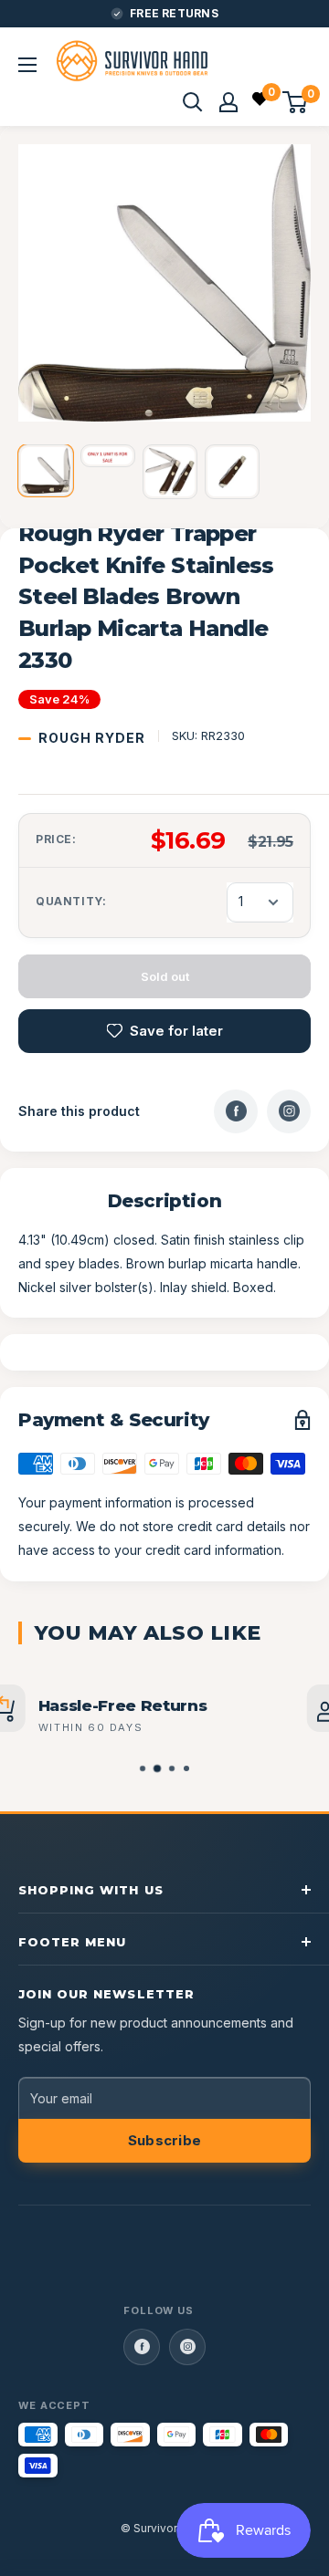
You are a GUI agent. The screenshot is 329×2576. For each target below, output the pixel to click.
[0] (261, 101)
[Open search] (193, 102)
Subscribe (165, 2140)
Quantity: (71, 901)
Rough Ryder (92, 738)
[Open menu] (27, 65)
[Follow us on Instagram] (187, 2347)
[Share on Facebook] (236, 1111)
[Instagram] (289, 1111)
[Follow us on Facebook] (142, 2347)
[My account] (228, 102)
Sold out (165, 976)
